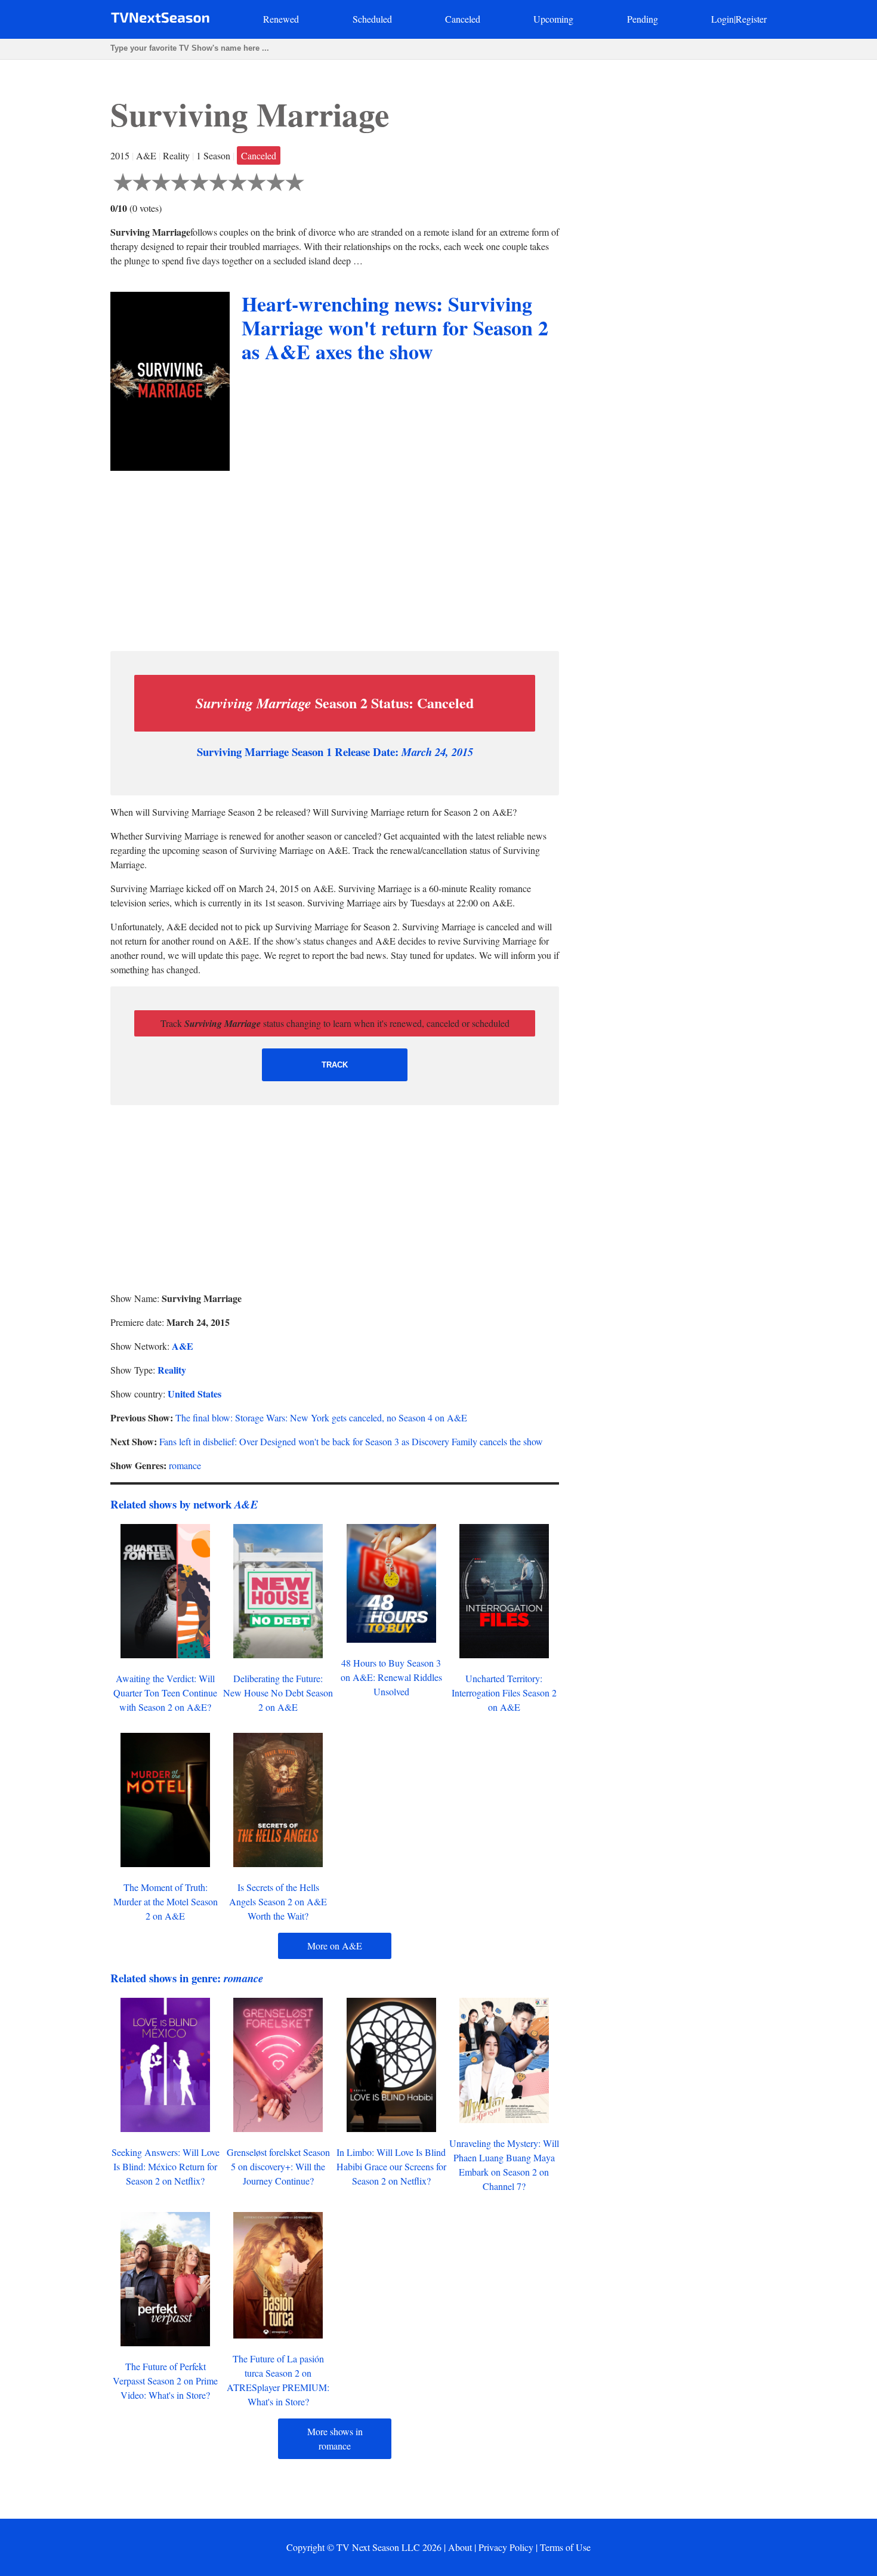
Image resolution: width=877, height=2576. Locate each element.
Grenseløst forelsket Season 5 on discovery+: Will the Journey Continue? (278, 2166)
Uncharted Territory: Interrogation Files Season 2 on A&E (504, 1693)
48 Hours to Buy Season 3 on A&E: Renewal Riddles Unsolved (391, 1677)
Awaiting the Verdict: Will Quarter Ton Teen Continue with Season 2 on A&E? (165, 1693)
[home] (160, 20)
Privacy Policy (506, 2547)
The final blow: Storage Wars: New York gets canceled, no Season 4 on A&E (321, 1417)
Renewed (281, 19)
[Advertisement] (335, 558)
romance (185, 1465)
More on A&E (335, 1946)
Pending (643, 19)
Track (335, 1065)
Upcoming (553, 19)
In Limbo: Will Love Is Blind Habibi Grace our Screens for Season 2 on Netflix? (391, 2166)
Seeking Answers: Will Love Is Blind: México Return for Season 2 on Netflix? (166, 2166)
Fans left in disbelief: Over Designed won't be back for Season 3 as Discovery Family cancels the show (351, 1441)
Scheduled (372, 19)
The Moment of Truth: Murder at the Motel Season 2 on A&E (166, 1901)
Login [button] (722, 19)
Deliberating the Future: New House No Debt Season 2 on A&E (278, 1693)
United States (194, 1394)
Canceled (463, 19)
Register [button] (751, 19)
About (460, 2547)
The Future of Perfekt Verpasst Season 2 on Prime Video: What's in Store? (165, 2381)
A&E (183, 1346)
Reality (172, 1370)
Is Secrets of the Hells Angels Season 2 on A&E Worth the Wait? (278, 1901)
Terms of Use (565, 2547)
